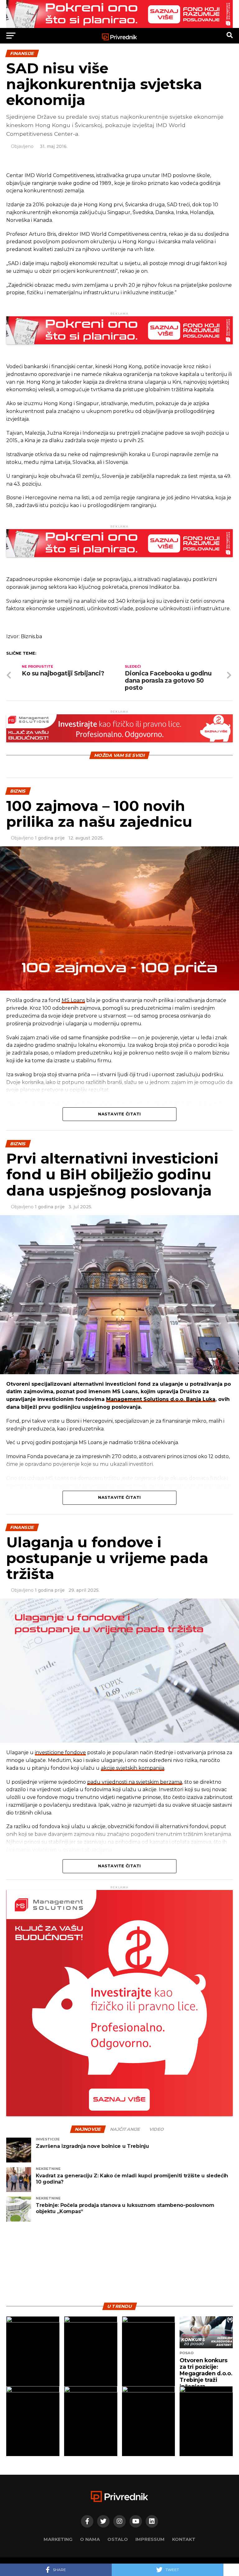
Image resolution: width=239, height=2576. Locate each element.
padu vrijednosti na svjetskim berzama (135, 1782)
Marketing (58, 2539)
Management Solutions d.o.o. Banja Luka (161, 1399)
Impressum (150, 2539)
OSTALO (118, 2539)
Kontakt (184, 2539)
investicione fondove (60, 1752)
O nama (90, 2539)
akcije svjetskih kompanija (133, 1768)
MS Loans (73, 1000)
